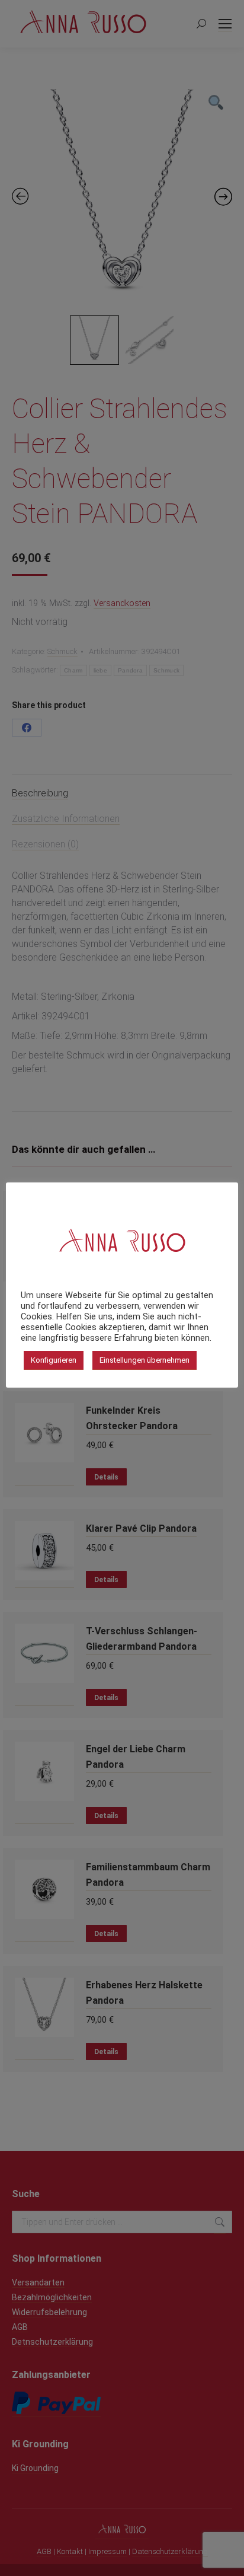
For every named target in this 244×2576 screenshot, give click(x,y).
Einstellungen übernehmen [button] (145, 1360)
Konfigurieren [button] (54, 1360)
